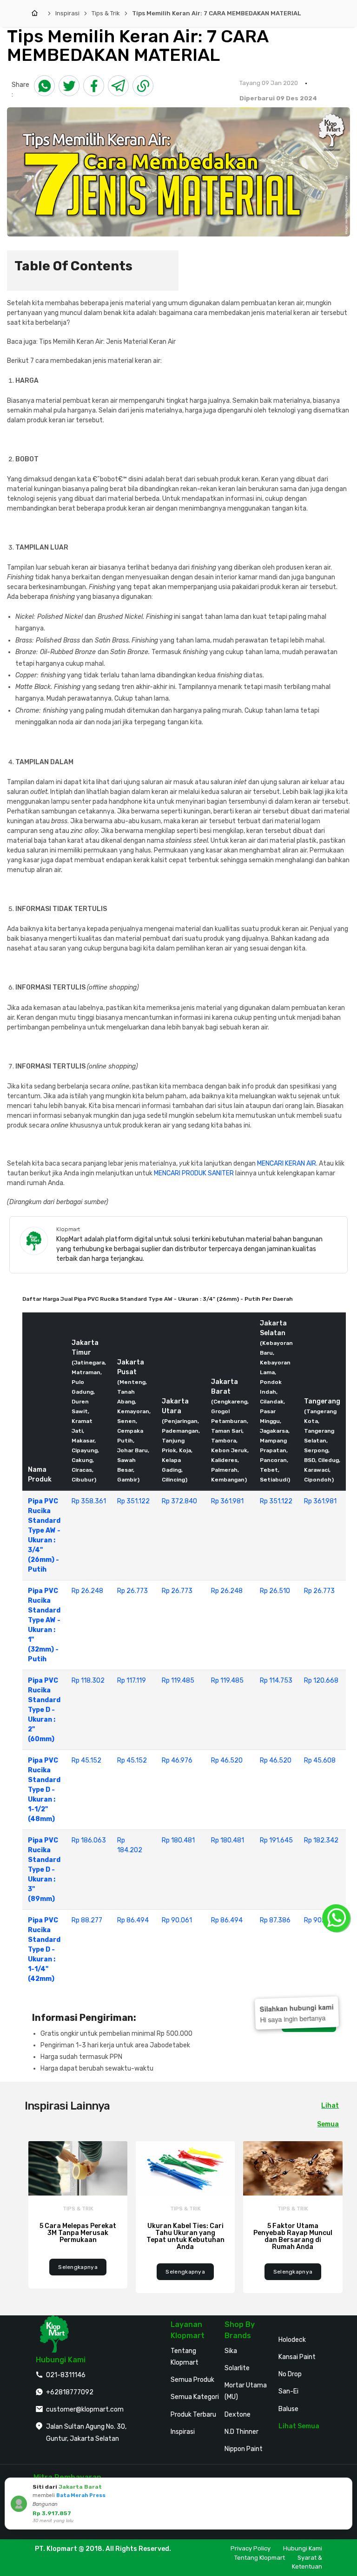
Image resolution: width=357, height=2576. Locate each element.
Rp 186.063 (89, 1840)
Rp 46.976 (177, 1760)
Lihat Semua (299, 2426)
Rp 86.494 (133, 1920)
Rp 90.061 (177, 1920)
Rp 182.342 (321, 1840)
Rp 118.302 (88, 1681)
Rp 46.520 (227, 1760)
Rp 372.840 (179, 1501)
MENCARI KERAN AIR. (287, 1163)
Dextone (238, 2415)
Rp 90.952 (320, 1920)
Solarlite (237, 2368)
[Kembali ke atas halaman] (339, 2172)
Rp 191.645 (276, 1840)
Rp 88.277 (87, 1920)
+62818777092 (70, 2392)
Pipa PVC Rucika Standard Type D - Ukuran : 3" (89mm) (44, 1870)
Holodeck (292, 2340)
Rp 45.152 (86, 1760)
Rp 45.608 (320, 1760)
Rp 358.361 (89, 1501)
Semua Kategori (195, 2397)
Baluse (288, 2409)
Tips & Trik (106, 13)
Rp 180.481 (178, 1840)
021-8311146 (66, 2375)
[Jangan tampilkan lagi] (332, 2486)
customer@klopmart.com (85, 2409)
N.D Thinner (241, 2432)
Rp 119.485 (178, 1681)
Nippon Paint (244, 2449)
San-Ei (288, 2391)
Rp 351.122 (133, 1501)
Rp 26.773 (132, 1591)
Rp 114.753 (276, 1681)
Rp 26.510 (275, 1591)
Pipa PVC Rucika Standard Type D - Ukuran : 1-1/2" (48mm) (44, 1790)
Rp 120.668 (321, 1681)
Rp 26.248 (87, 1591)
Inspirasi (67, 13)
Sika (231, 2351)
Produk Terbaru (193, 2415)
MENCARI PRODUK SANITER (194, 1173)
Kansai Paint (297, 2357)
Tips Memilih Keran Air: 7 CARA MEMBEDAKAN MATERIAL (216, 13)
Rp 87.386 (275, 1920)
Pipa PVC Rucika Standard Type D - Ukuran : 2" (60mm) (44, 1710)
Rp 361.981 (227, 1501)
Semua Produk (192, 2380)
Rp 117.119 (132, 1681)
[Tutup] (344, 2486)
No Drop (290, 2374)
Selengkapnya (78, 2267)
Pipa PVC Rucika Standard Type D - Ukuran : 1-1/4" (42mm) (44, 1950)
